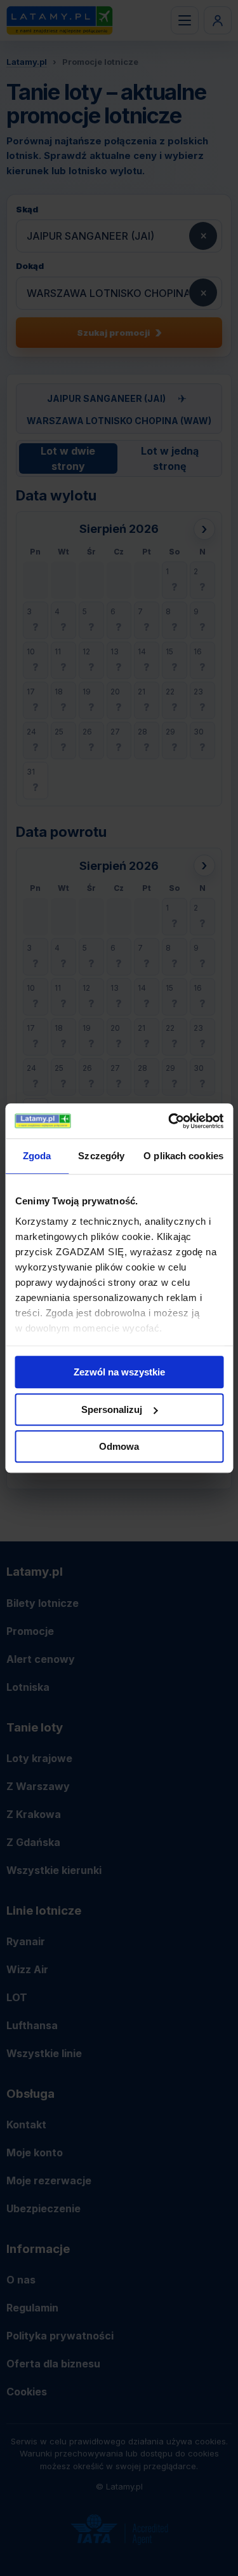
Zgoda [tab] (37, 1156)
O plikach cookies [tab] (183, 1156)
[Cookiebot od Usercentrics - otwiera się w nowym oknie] (169, 1121)
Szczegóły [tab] (101, 1156)
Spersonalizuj (112, 1409)
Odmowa (119, 1446)
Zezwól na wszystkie (119, 1372)
